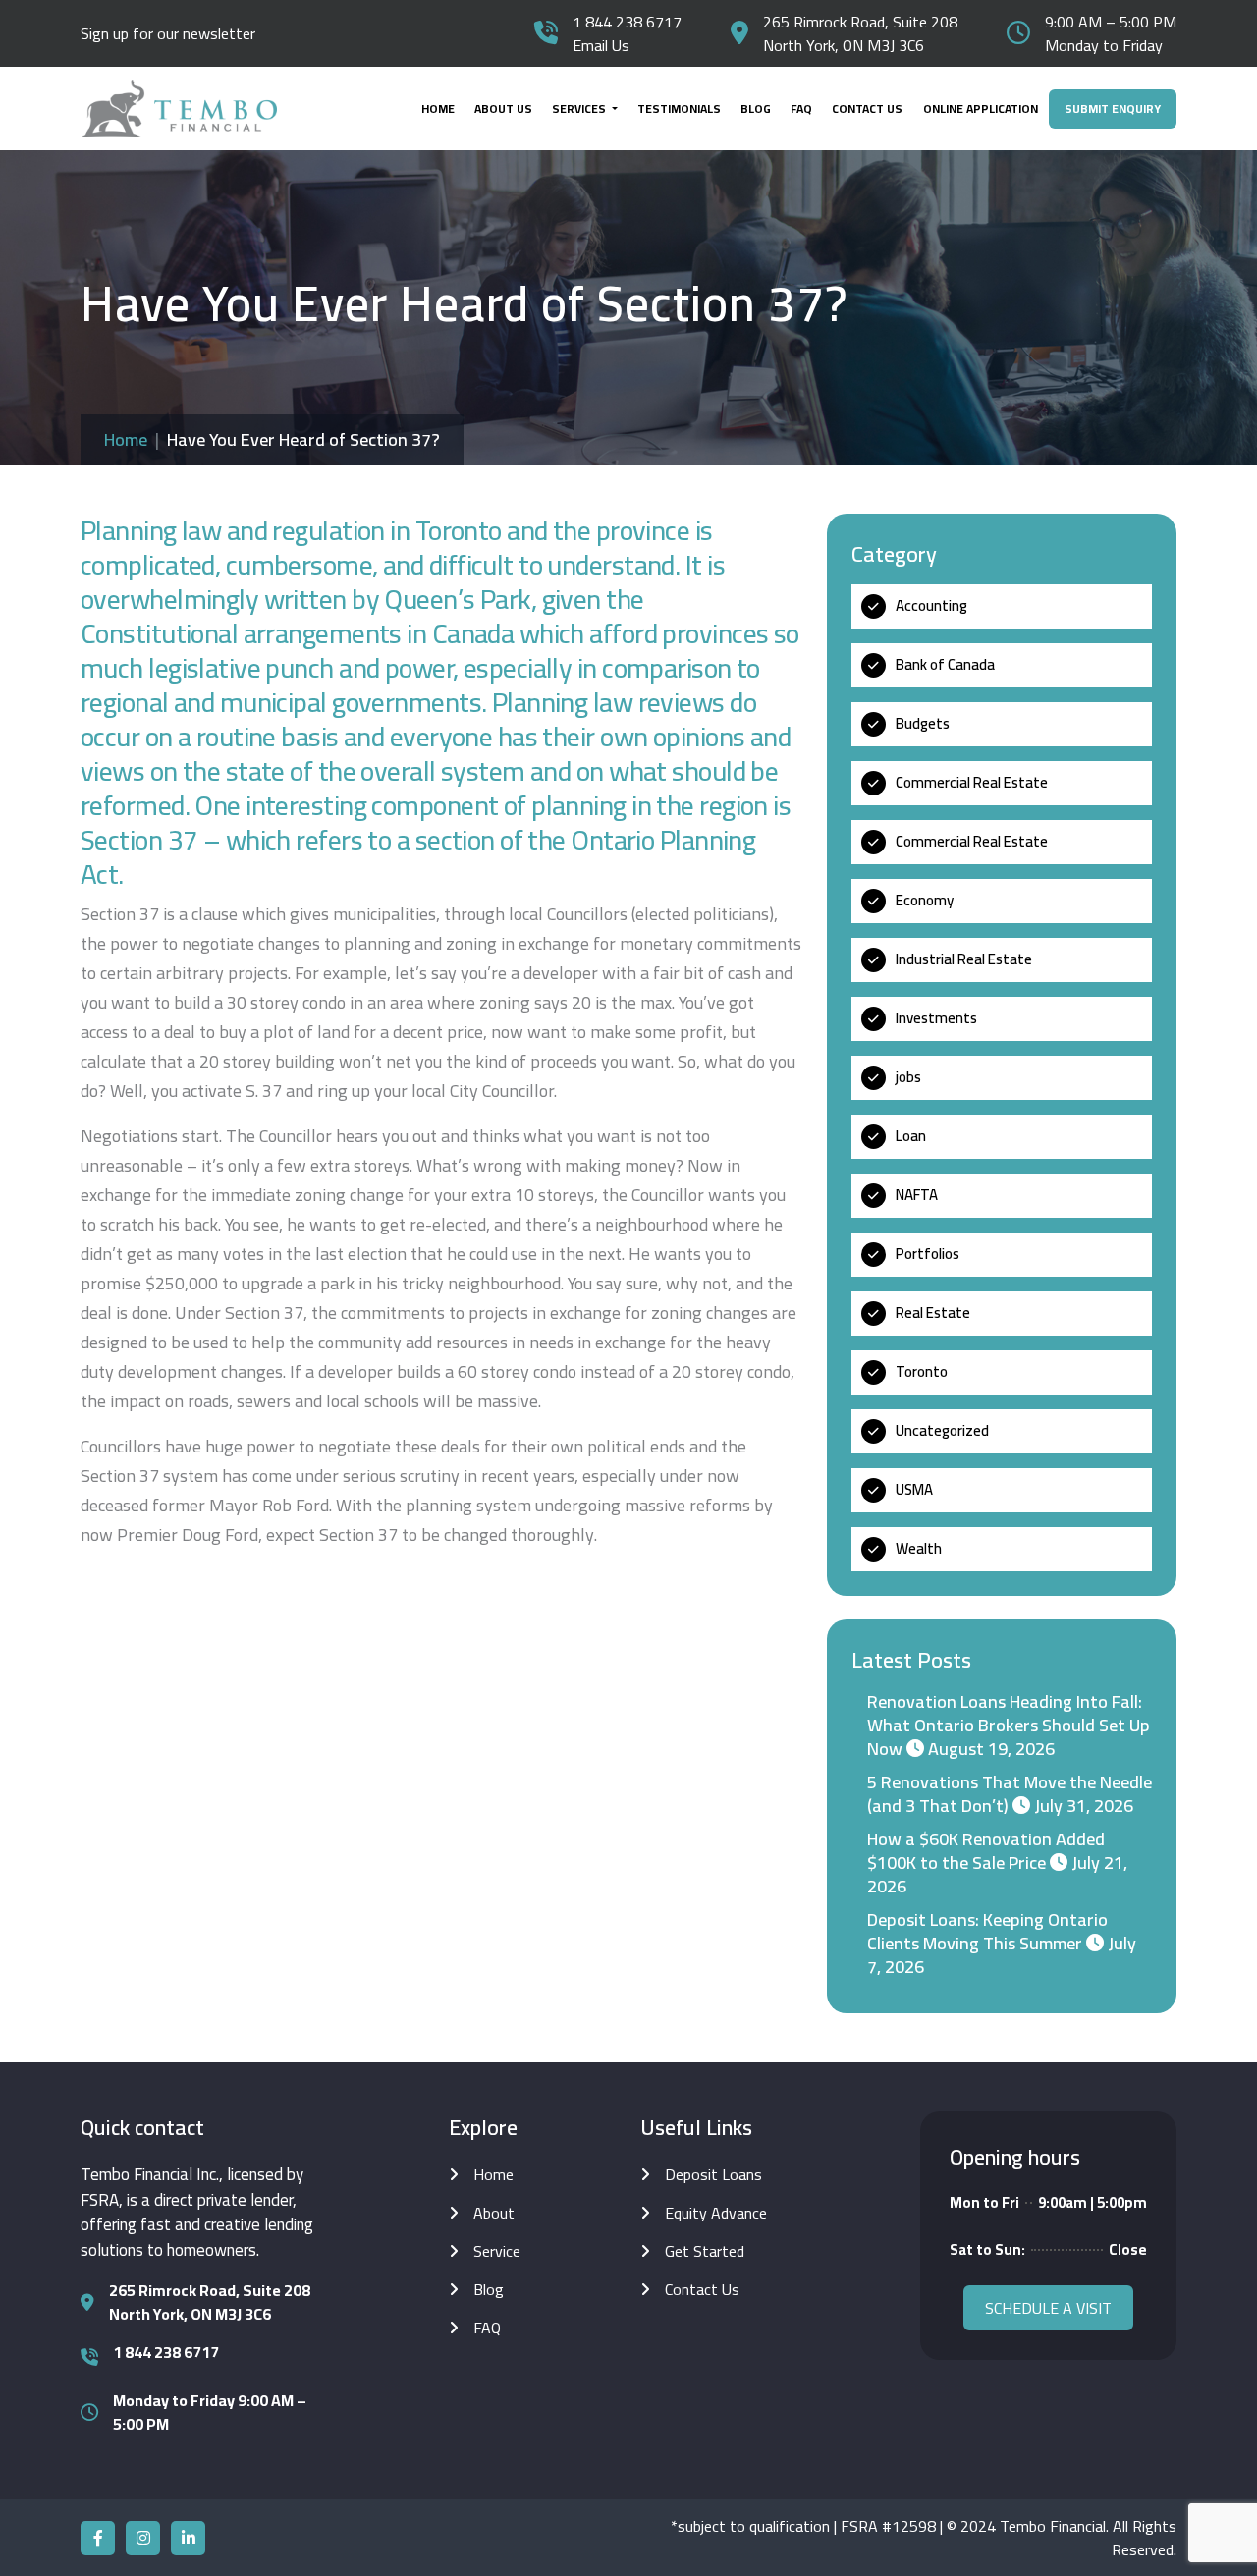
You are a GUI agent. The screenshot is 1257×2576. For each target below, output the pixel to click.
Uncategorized (942, 1430)
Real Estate (933, 1313)
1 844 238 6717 (627, 22)
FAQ (801, 109)
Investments (936, 1018)
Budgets (923, 723)
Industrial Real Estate (964, 959)
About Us (503, 109)
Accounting (931, 605)
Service (497, 2251)
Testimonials (679, 109)
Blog (756, 109)
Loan (911, 1136)
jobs (908, 1077)
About (494, 2213)
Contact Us (867, 109)
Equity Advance (716, 2213)
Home (438, 109)
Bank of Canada (945, 664)
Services (580, 109)
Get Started (705, 2251)
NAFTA (917, 1195)
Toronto (922, 1371)
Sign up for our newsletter (168, 33)
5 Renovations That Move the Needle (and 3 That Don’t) (1010, 1794)
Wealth (919, 1548)
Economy (925, 900)
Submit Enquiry (1113, 109)
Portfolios (928, 1254)
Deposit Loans (713, 2174)
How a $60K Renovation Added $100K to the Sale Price (986, 1851)
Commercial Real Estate (972, 782)
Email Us (601, 45)
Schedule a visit (1048, 2308)
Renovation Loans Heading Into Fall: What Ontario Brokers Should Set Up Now (1009, 1725)
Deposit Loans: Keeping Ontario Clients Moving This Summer (987, 1931)
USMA (914, 1489)
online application (981, 109)
